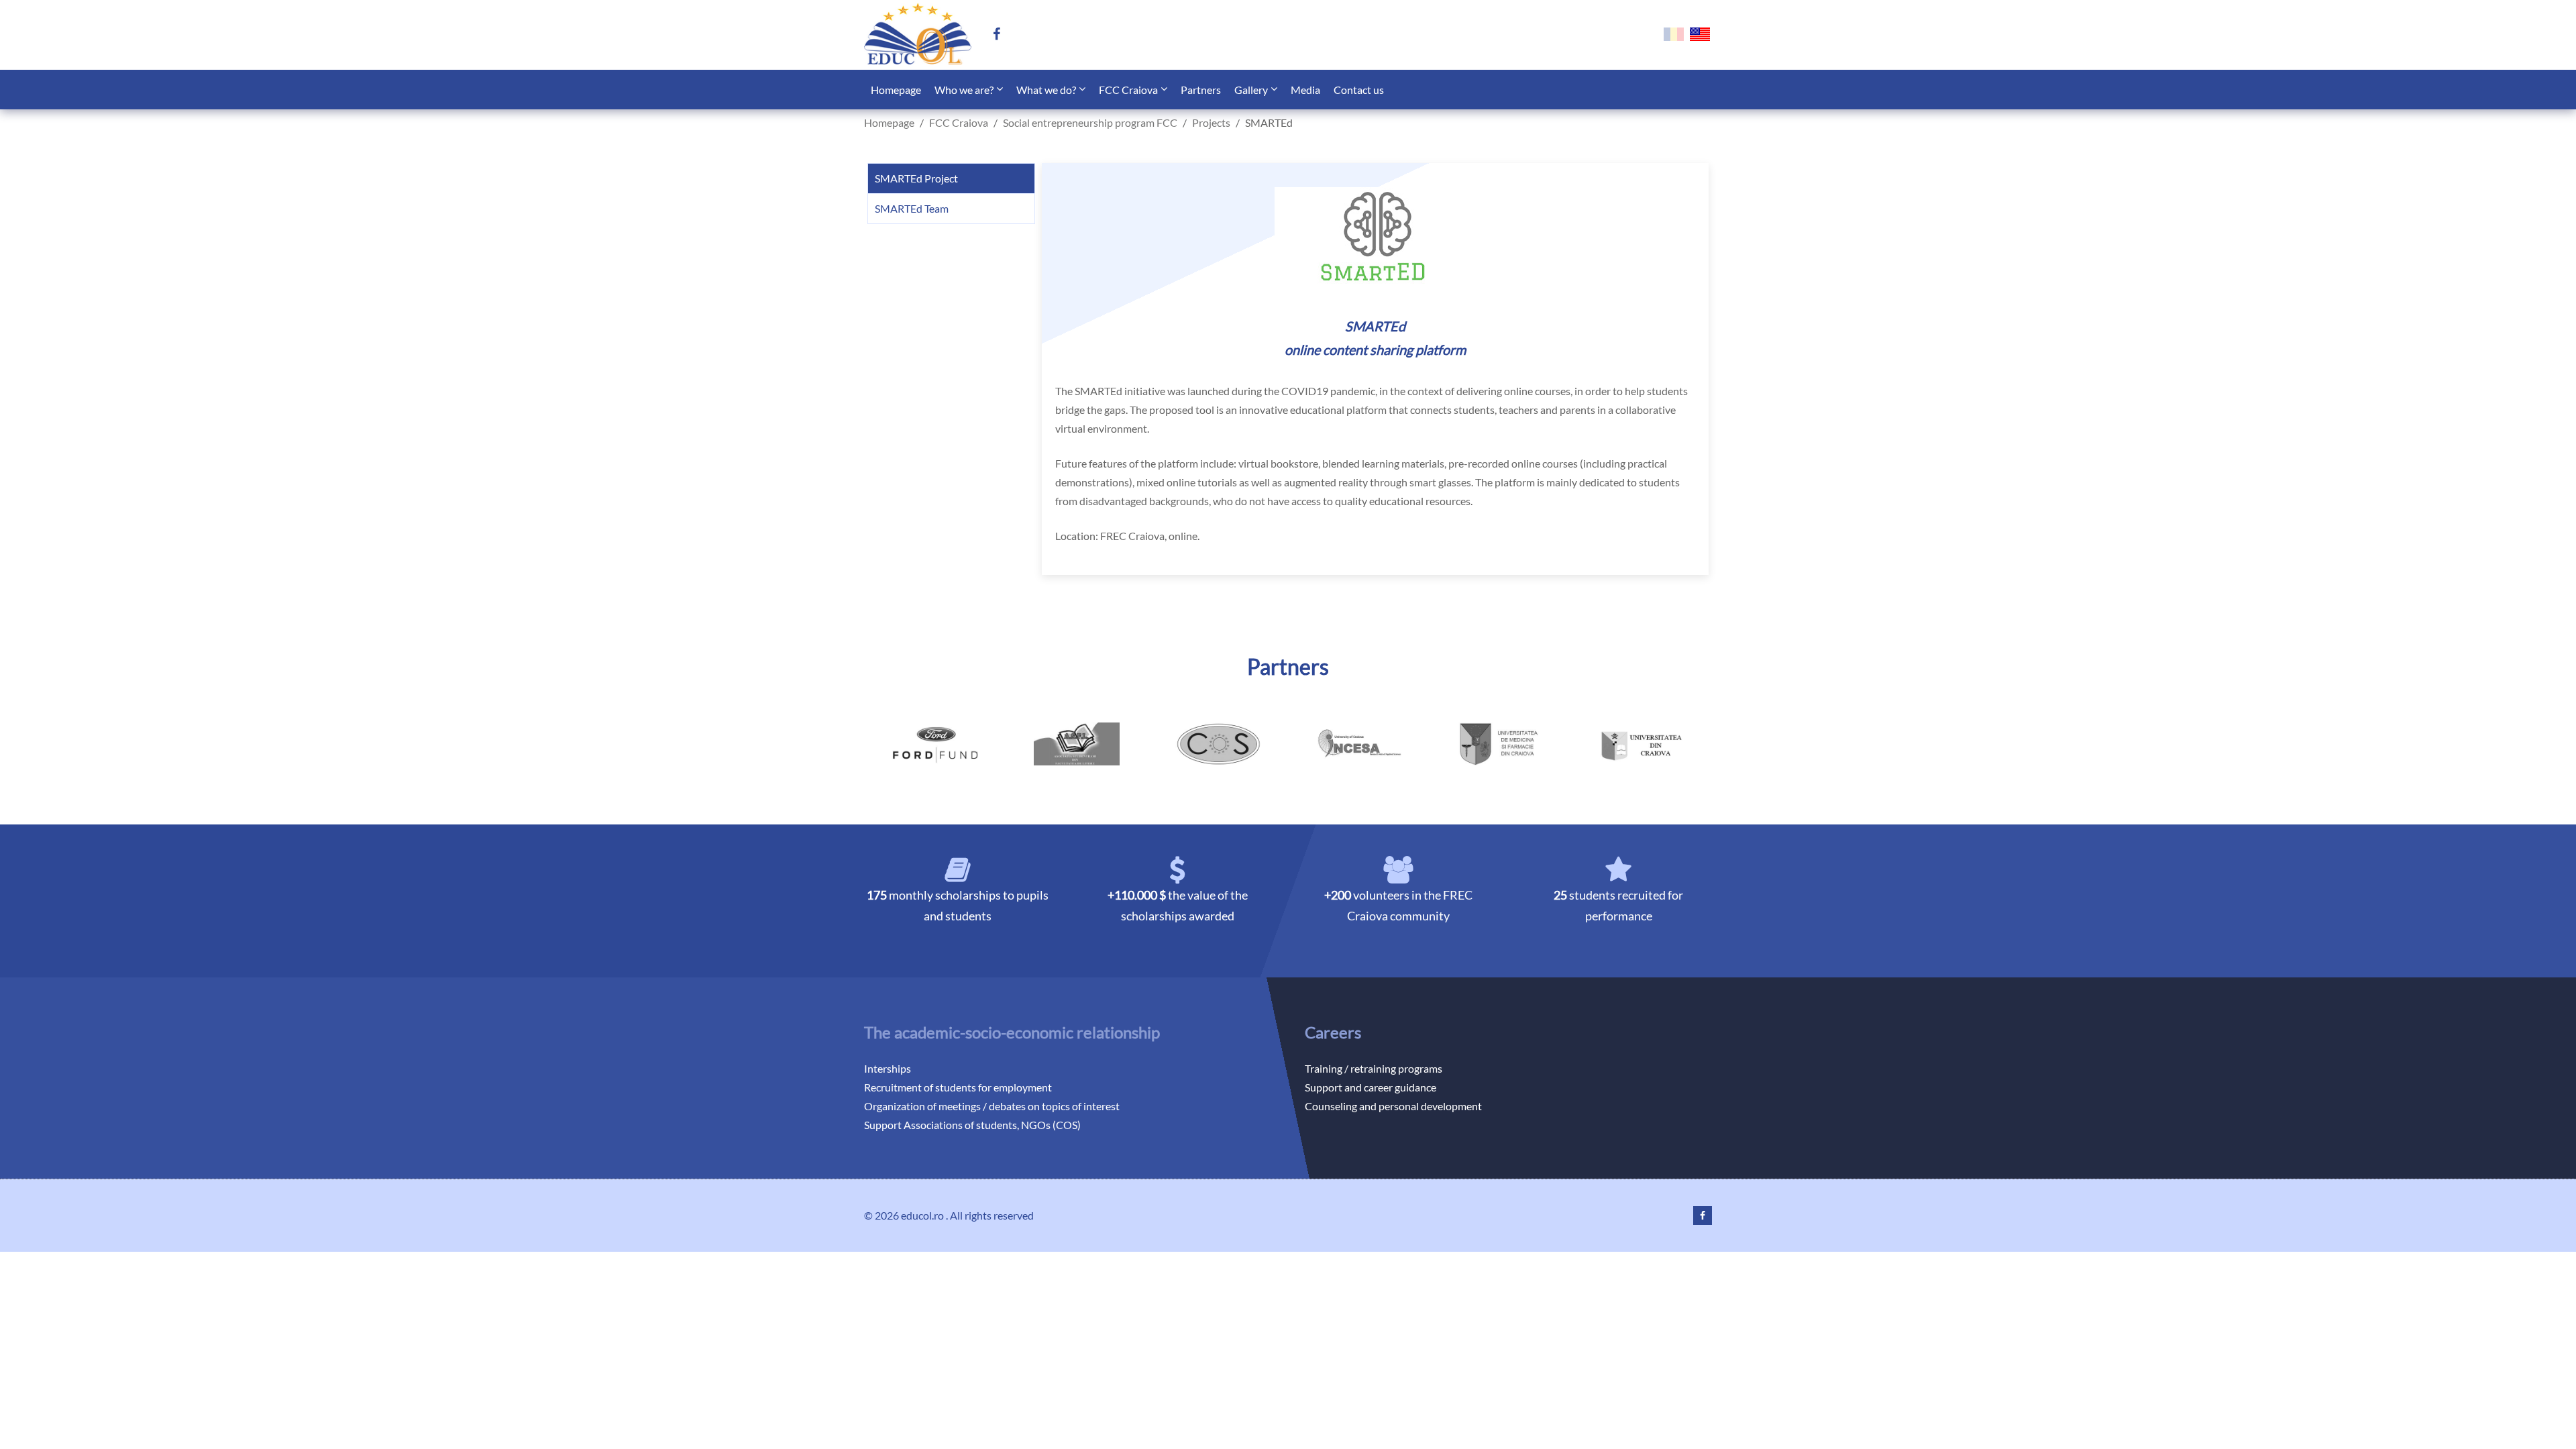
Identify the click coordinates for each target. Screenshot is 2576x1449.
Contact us (1359, 90)
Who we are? (964, 90)
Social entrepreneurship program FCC (1090, 122)
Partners (1201, 90)
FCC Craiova (1128, 90)
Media (1305, 90)
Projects (1211, 122)
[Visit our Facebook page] (1002, 35)
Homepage (896, 90)
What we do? (1046, 90)
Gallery (1251, 90)
